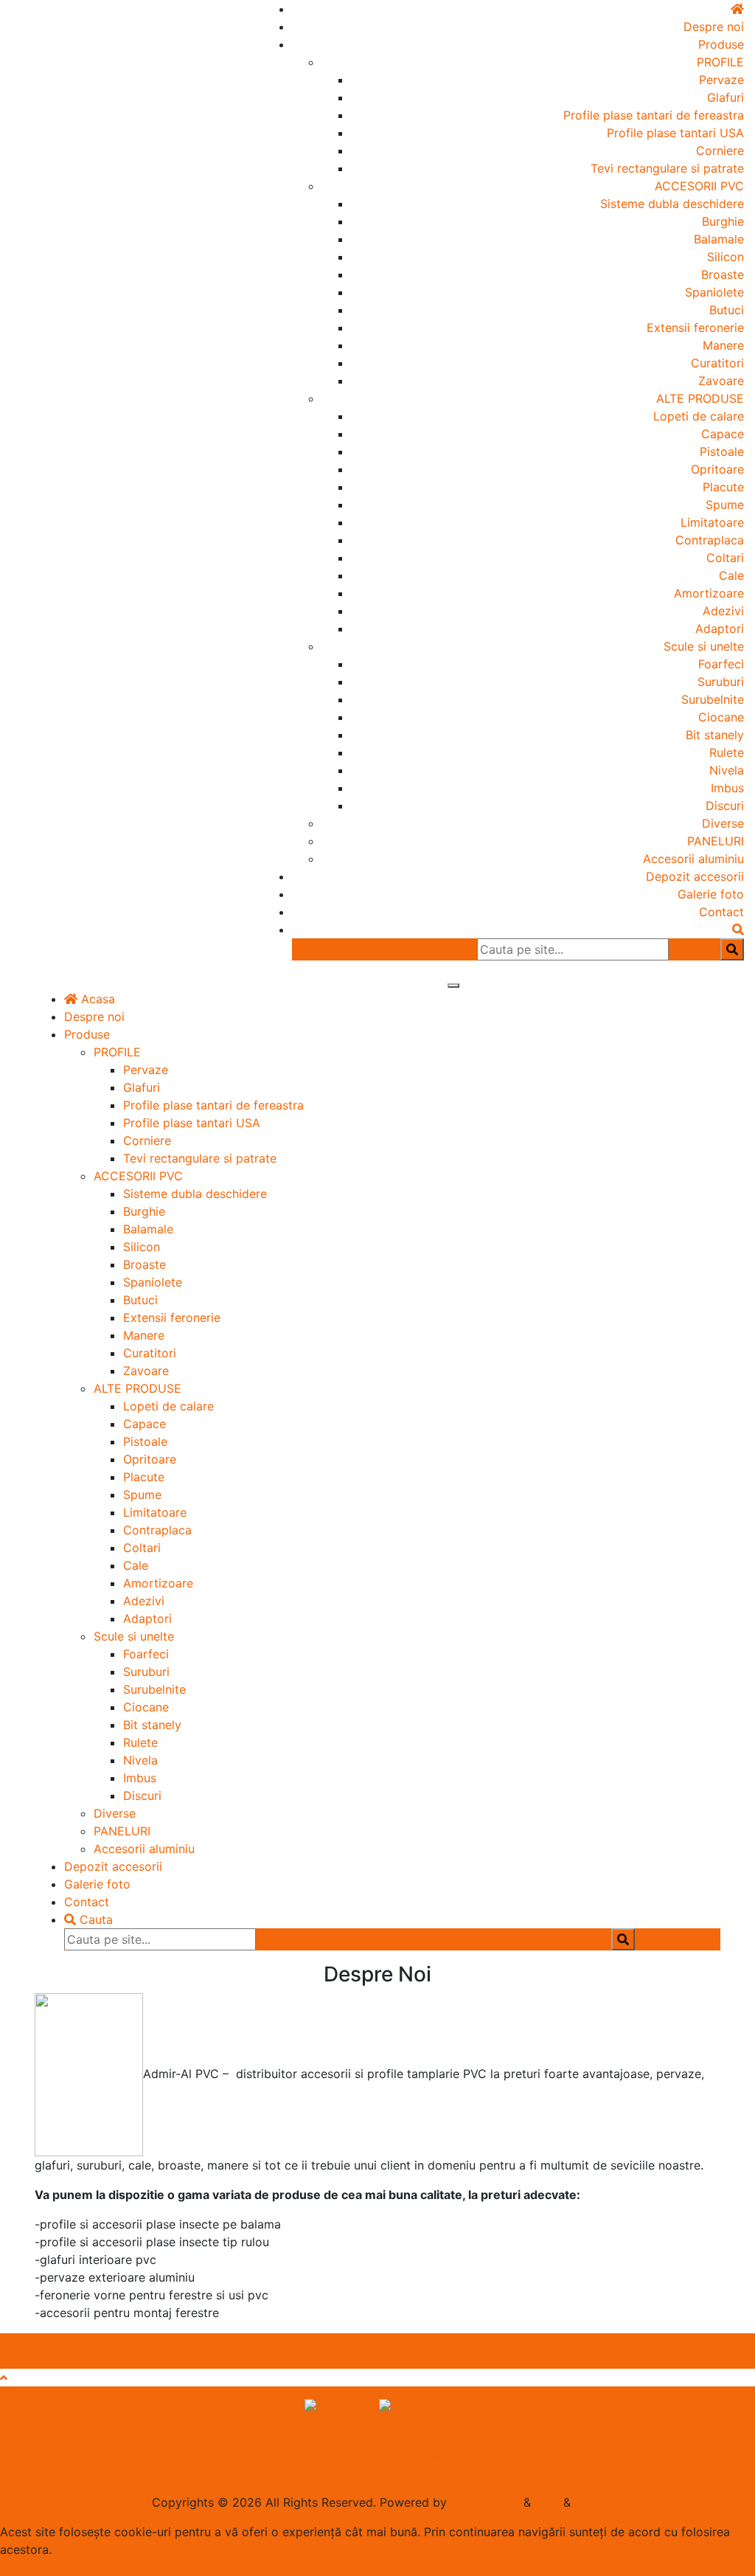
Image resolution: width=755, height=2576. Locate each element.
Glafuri (726, 97)
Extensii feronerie (695, 328)
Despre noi (714, 27)
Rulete (727, 752)
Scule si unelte (704, 646)
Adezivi (723, 611)
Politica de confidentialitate (377, 2455)
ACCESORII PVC (699, 186)
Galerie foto (711, 894)
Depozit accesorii (695, 876)
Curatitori (717, 363)
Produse (721, 44)
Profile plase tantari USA (675, 133)
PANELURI (716, 841)
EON (547, 2502)
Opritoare (717, 469)
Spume (725, 505)
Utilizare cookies (378, 2426)
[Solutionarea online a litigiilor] (415, 2407)
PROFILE (720, 62)
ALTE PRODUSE (700, 398)
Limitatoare (712, 522)
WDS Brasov (485, 2502)
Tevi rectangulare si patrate (667, 168)
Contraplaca (710, 540)
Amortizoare (709, 593)
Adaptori (720, 629)
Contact (721, 912)
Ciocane (721, 717)
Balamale (719, 239)
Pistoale (722, 451)
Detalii (18, 2567)
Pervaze (721, 80)
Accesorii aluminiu (693, 859)
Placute (723, 487)
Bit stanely (715, 735)
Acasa (96, 999)
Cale (731, 575)
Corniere (720, 150)
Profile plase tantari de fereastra (654, 115)
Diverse (723, 823)
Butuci (727, 310)
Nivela (727, 770)
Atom (589, 2502)
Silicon (726, 257)
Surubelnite (713, 699)
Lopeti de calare (699, 416)
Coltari (725, 558)
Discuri (725, 806)
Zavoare (721, 381)
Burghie (723, 221)
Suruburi (721, 682)
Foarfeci (721, 664)
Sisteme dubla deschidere (672, 204)
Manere (723, 345)
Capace (723, 434)
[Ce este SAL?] (342, 2407)
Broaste (723, 274)
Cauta (94, 1919)
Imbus (727, 788)
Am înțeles (68, 2567)
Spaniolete (714, 292)
